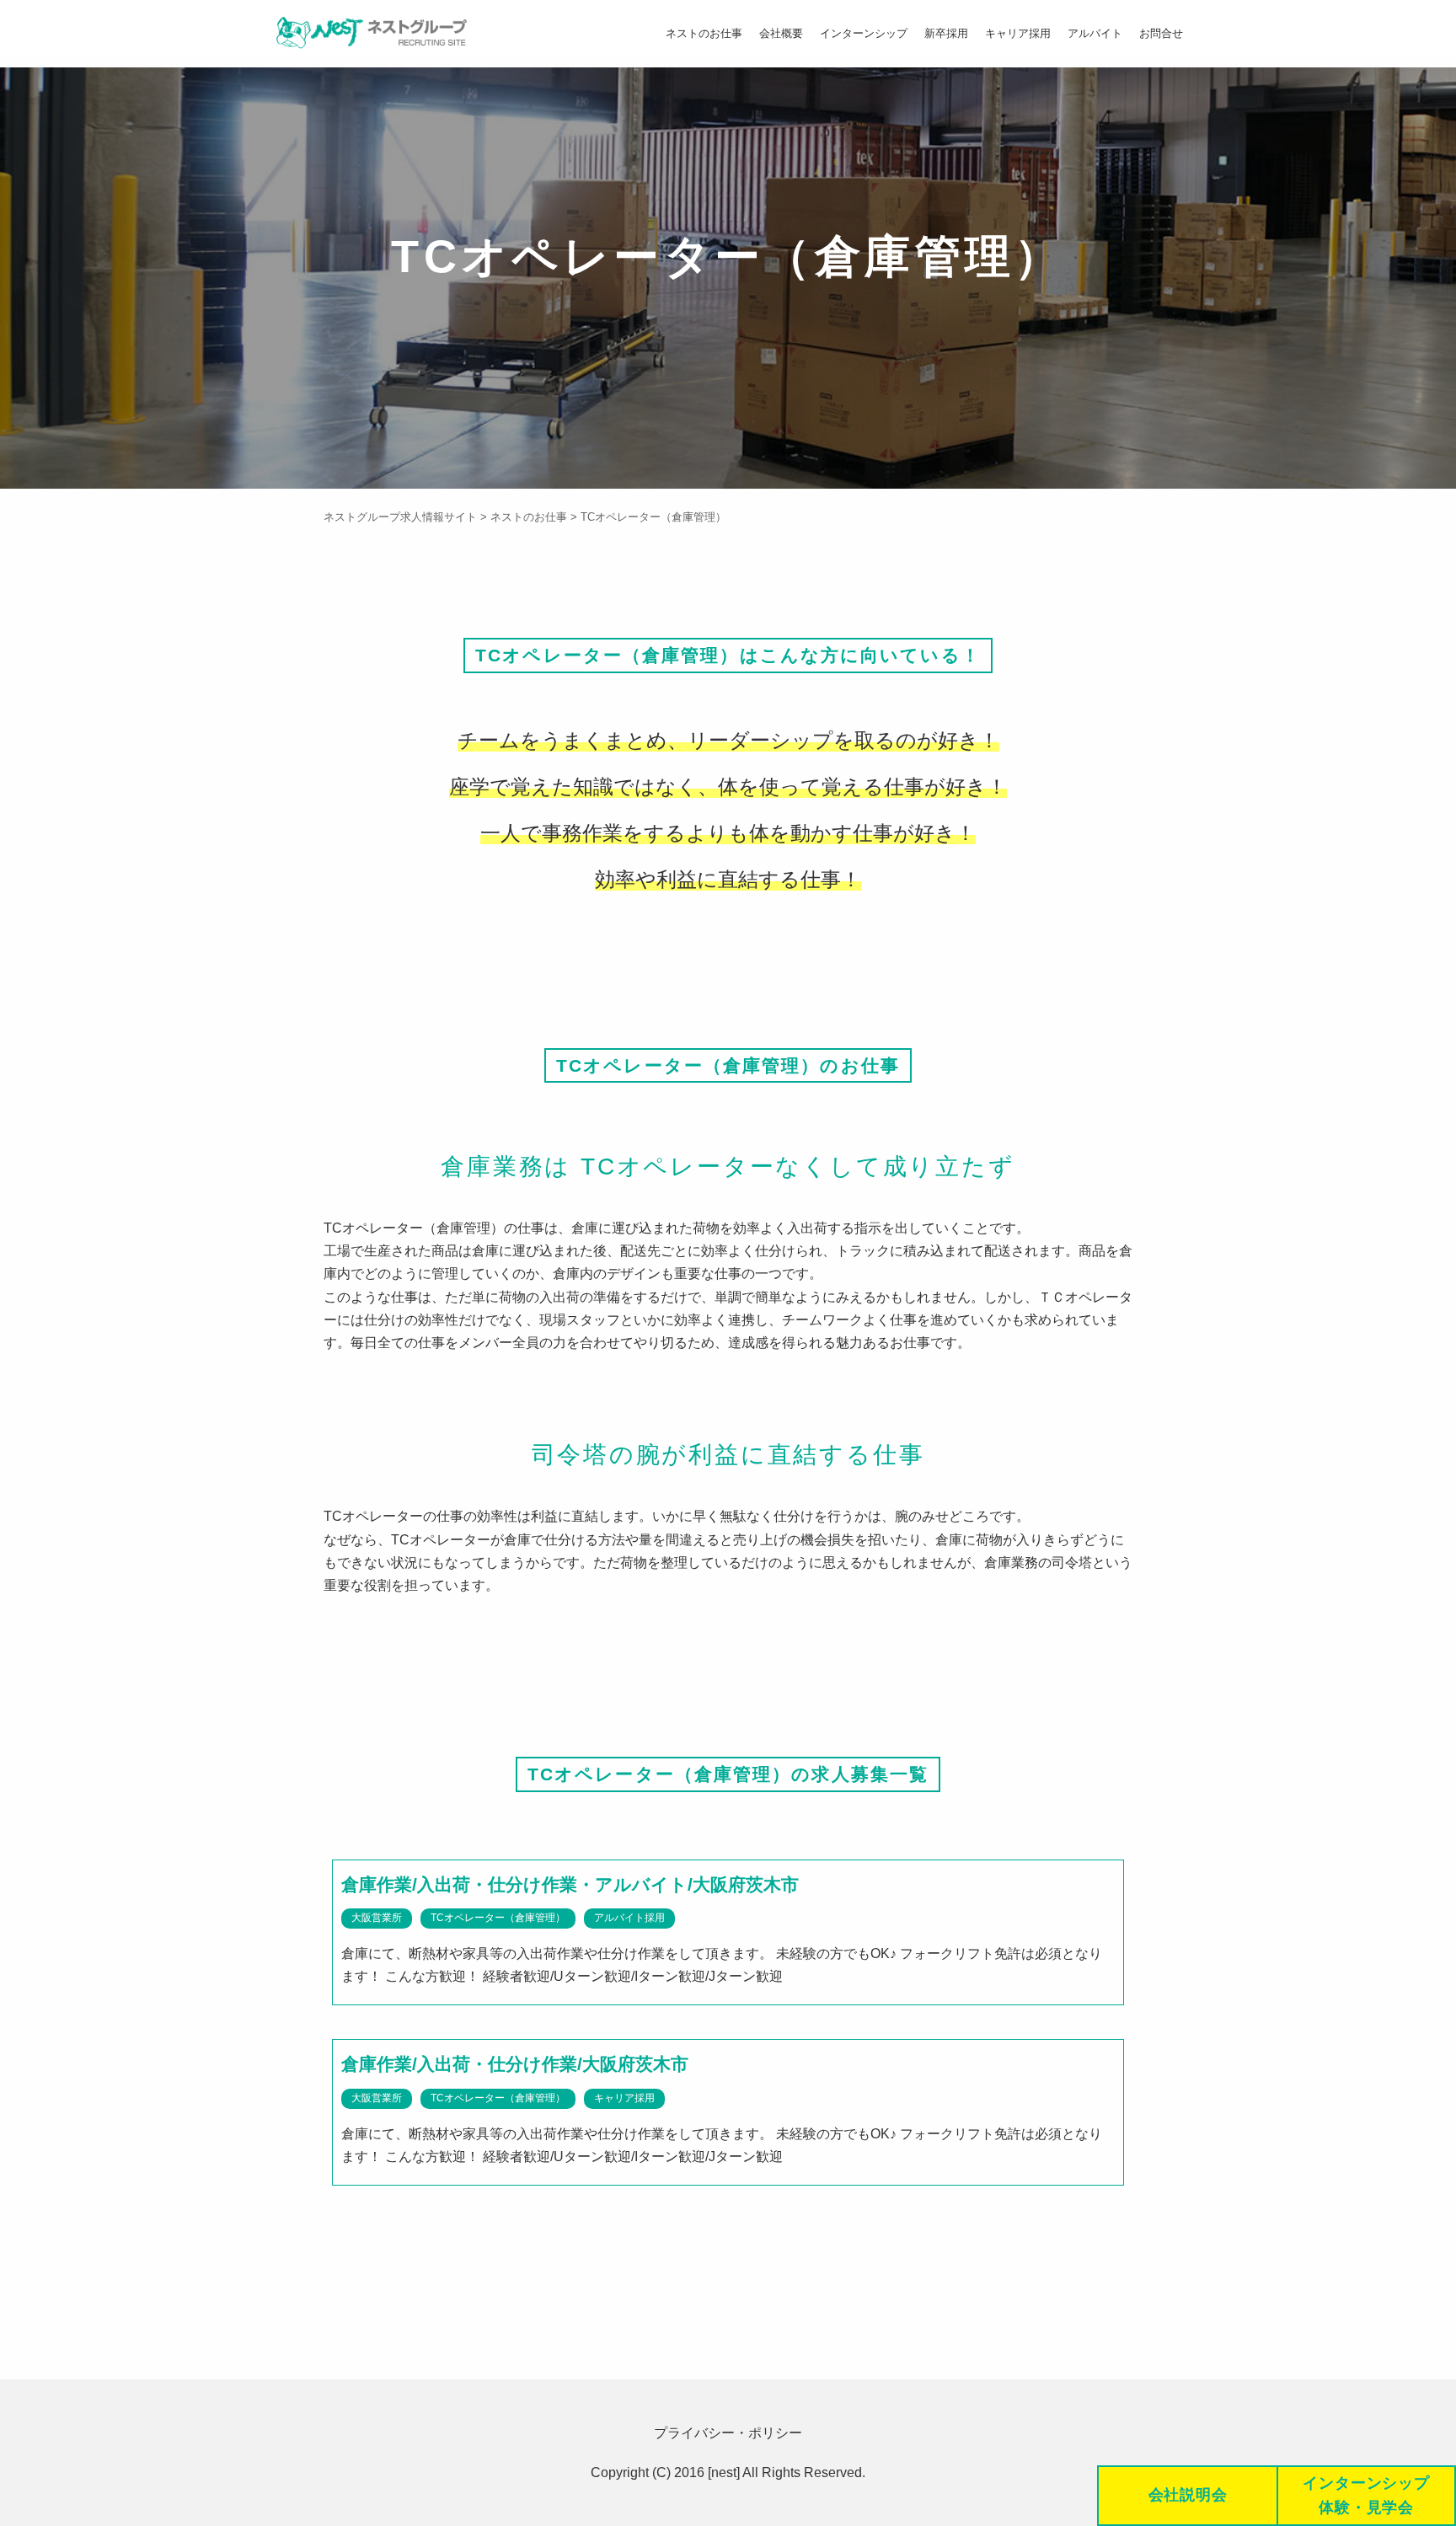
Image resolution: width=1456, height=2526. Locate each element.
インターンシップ (864, 33)
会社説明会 (1188, 2495)
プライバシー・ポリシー (728, 2433)
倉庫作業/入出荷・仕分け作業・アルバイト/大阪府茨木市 (570, 1884)
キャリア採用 (1018, 33)
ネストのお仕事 (704, 33)
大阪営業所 (377, 1918)
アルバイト (1095, 33)
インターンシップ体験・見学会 (1366, 2495)
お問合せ (1161, 33)
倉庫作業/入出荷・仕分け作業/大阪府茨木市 (515, 2064)
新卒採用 (946, 33)
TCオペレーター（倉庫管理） (498, 1918)
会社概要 (781, 33)
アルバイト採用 (629, 1918)
